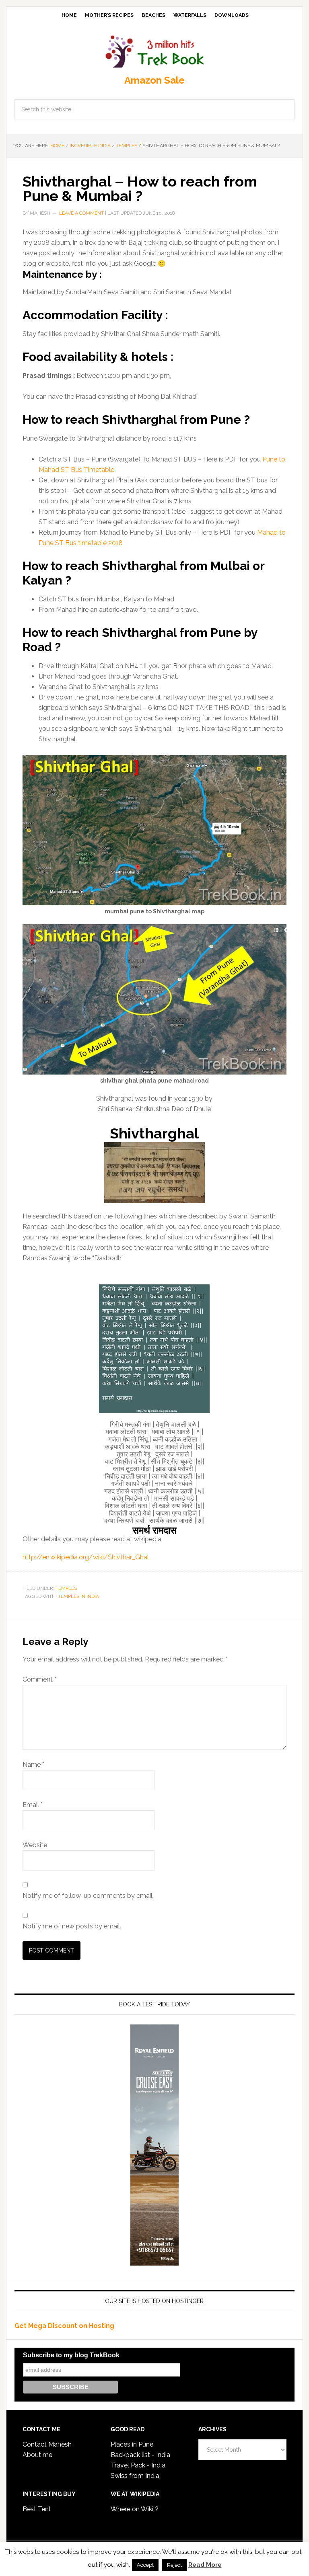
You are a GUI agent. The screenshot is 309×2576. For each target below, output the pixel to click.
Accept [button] (145, 2565)
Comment (39, 1679)
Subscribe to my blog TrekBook (71, 2355)
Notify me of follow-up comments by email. (88, 1896)
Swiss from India (135, 2476)
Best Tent (37, 2509)
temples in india (78, 1596)
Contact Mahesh (47, 2444)
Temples (66, 1588)
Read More (205, 2565)
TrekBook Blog (154, 50)
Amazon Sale (154, 80)
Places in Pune (132, 2444)
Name (33, 1765)
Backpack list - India (140, 2455)
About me (37, 2455)
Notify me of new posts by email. (72, 1926)
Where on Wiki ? (135, 2509)
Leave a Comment (81, 213)
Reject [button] (174, 2565)
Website (35, 1845)
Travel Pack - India (138, 2465)
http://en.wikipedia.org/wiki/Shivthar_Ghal (86, 1557)
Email (33, 1805)
